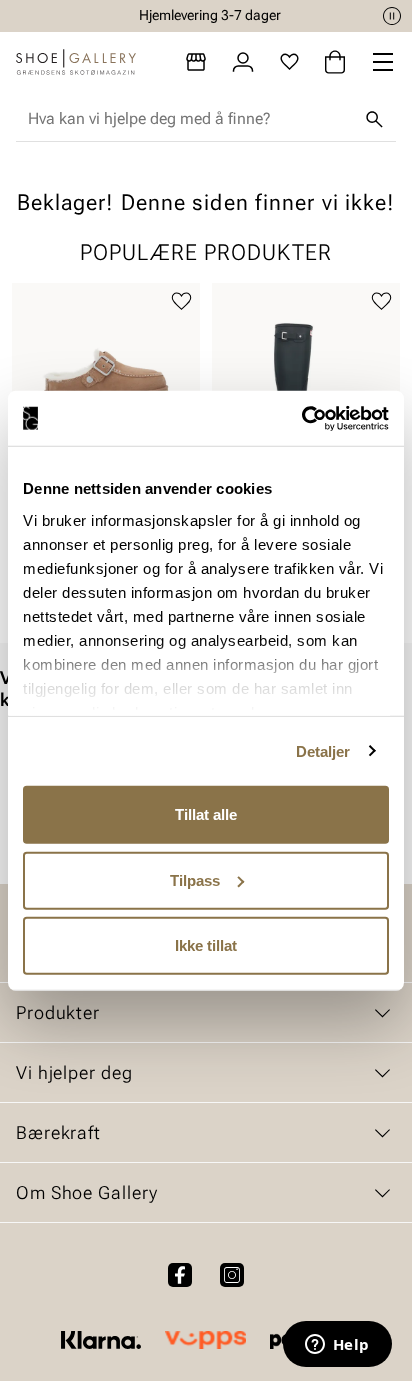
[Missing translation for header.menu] (383, 62)
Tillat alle (206, 814)
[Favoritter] (289, 62)
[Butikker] (196, 62)
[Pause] (392, 16)
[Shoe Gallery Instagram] (232, 1275)
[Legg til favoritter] (181, 301)
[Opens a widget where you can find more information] (337, 1346)
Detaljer (323, 750)
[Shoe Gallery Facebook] (180, 1275)
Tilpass (195, 879)
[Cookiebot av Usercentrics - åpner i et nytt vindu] (301, 418)
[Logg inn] (243, 62)
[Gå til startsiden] (76, 62)
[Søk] (374, 119)
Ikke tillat (206, 945)
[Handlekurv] (335, 62)
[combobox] (190, 119)
